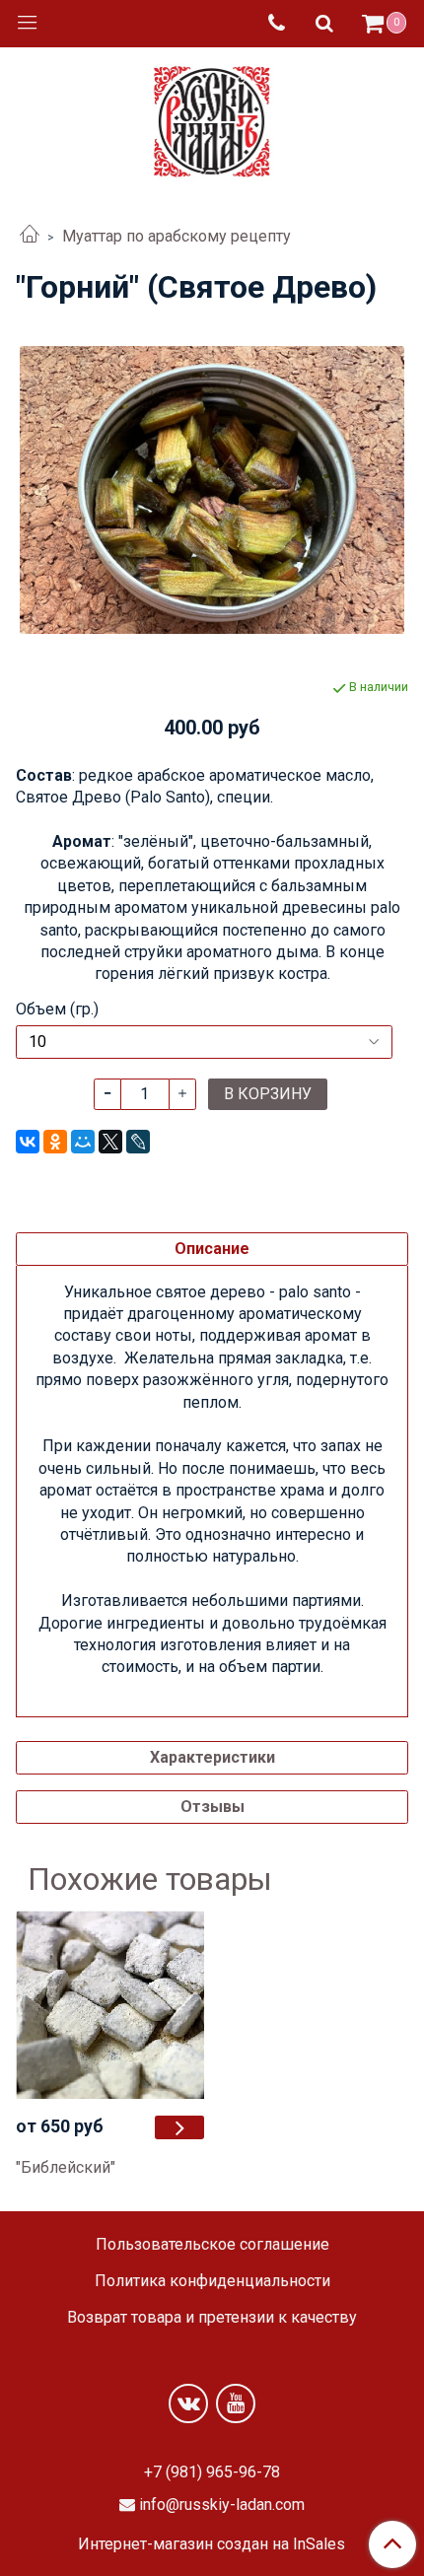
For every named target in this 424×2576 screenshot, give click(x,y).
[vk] (188, 2403)
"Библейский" (66, 2167)
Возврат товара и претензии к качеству (212, 2317)
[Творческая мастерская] (212, 118)
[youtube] (236, 2403)
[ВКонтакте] (28, 1142)
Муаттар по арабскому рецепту (177, 236)
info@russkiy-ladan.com (222, 2505)
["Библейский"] (179, 2127)
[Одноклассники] (55, 1142)
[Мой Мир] (83, 1142)
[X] (110, 1142)
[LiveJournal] (138, 1142)
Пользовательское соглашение (212, 2244)
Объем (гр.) (57, 1010)
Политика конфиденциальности (212, 2281)
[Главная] (30, 236)
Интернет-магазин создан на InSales (212, 2544)
